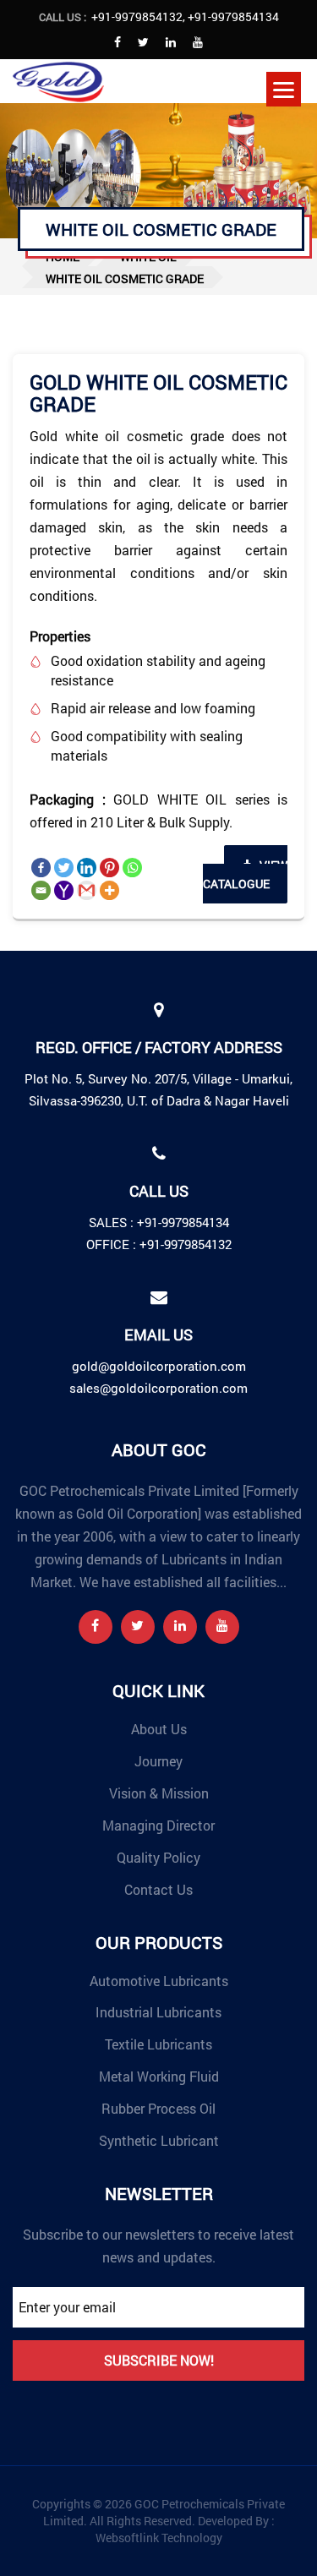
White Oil (148, 257)
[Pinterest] (109, 868)
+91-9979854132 (137, 16)
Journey (158, 1761)
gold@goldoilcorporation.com (159, 1366)
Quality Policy (158, 1857)
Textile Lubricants (158, 2044)
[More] (109, 890)
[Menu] (284, 89)
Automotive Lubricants (159, 1981)
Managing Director (158, 1825)
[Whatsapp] (132, 868)
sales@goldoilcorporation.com (158, 1388)
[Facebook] (41, 868)
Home (63, 257)
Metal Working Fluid (159, 2076)
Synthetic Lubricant (159, 2140)
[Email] (41, 890)
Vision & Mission (159, 1793)
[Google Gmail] (87, 890)
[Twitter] (64, 868)
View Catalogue (245, 875)
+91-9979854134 (233, 16)
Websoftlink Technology (159, 2538)
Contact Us (158, 1889)
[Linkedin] (87, 868)
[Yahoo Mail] (64, 890)
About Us (159, 1729)
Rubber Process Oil (158, 2108)
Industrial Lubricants (158, 2012)
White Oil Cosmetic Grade (125, 278)
